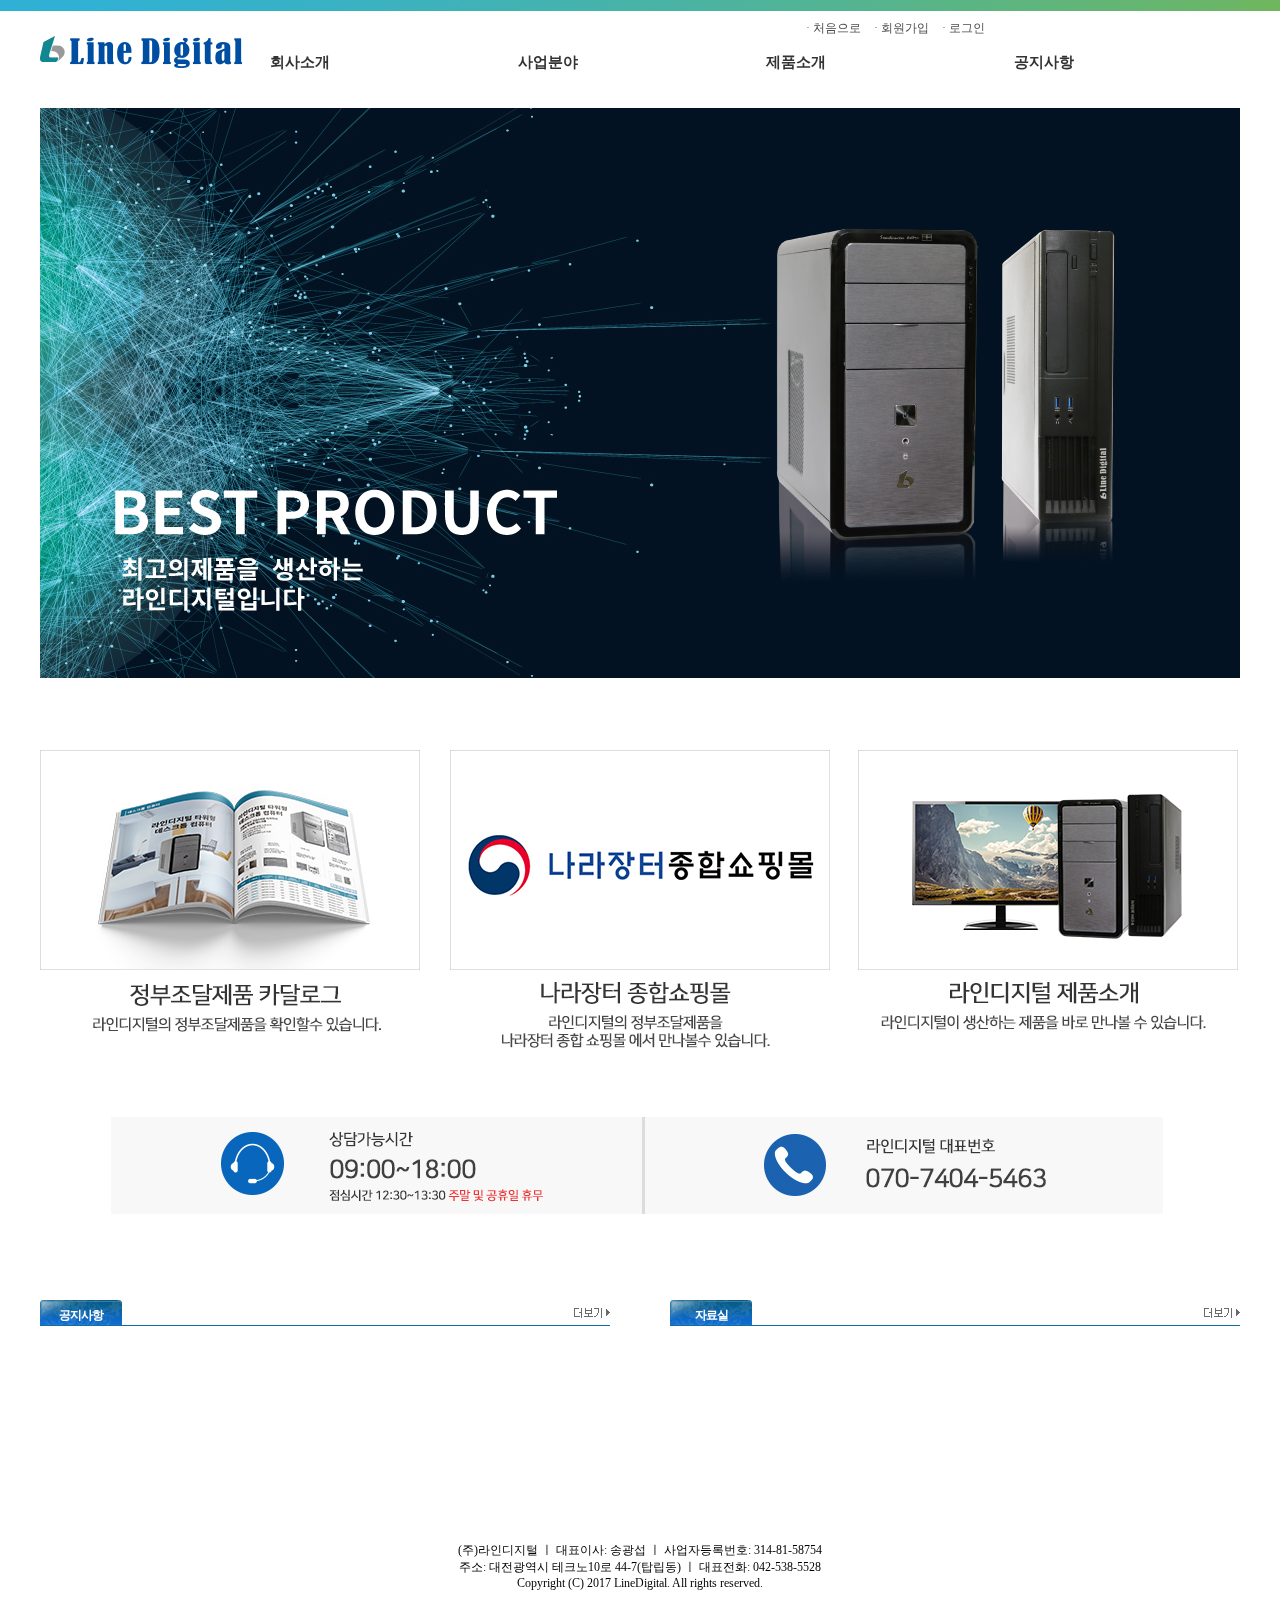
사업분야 (548, 62)
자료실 (711, 1315)
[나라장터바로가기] (640, 1046)
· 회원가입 (901, 28)
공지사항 (1044, 62)
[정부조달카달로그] (230, 1046)
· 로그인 (963, 28)
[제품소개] (1048, 1046)
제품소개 (796, 62)
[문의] (637, 1211)
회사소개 (300, 62)
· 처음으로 (833, 28)
